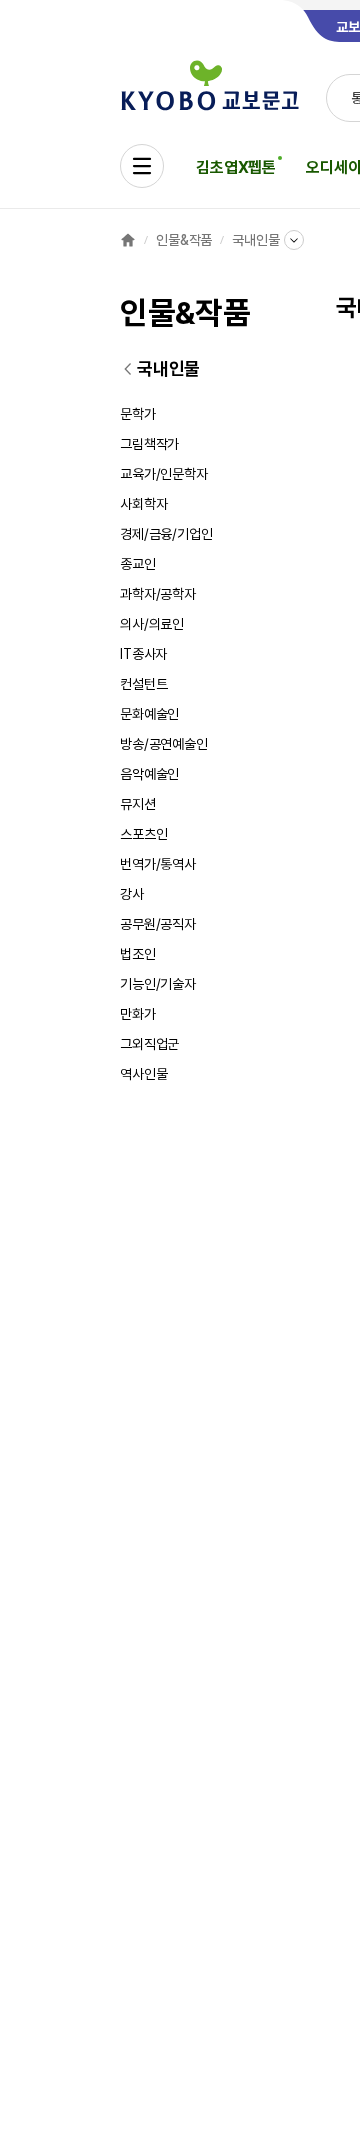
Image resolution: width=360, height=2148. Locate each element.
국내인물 (255, 240)
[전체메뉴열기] (142, 166)
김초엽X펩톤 (236, 167)
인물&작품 (184, 240)
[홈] (128, 240)
